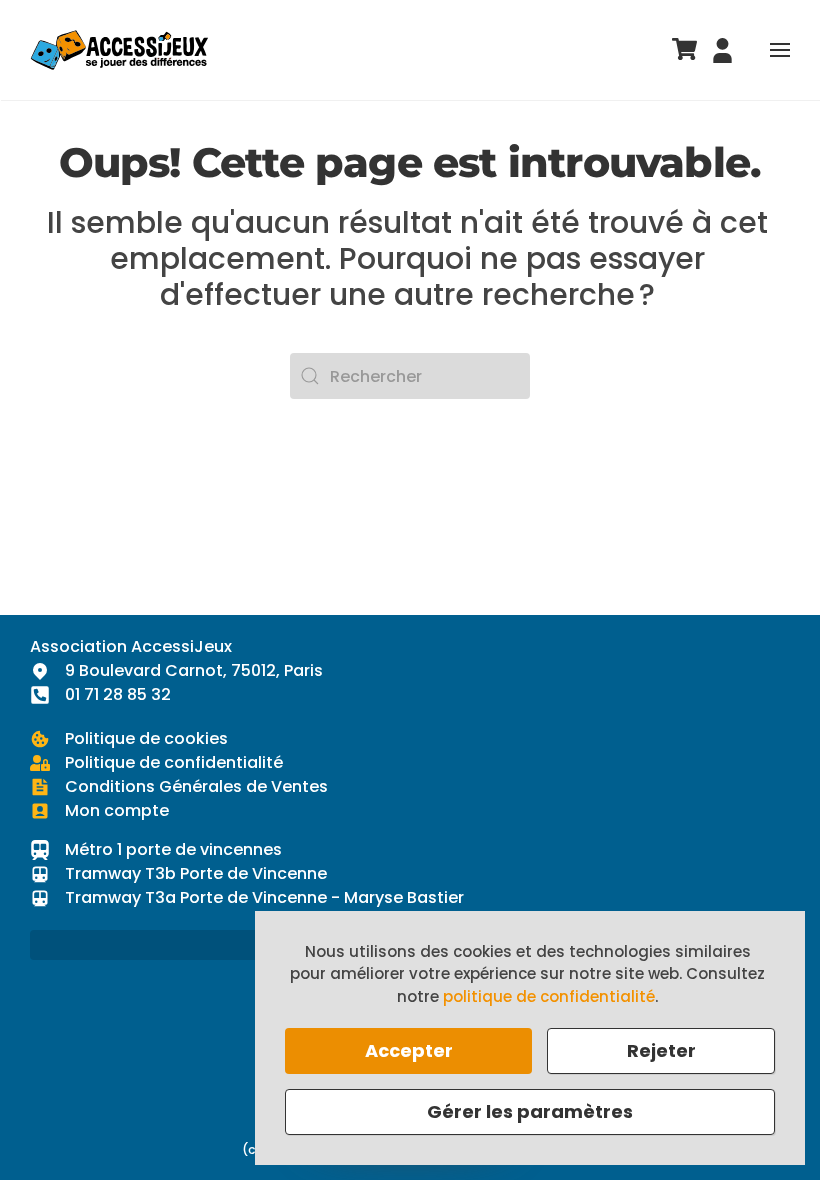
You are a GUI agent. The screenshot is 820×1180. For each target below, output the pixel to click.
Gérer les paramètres (530, 1111)
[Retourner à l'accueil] (120, 50)
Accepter (409, 1050)
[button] (780, 50)
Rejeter (661, 1050)
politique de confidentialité (549, 996)
